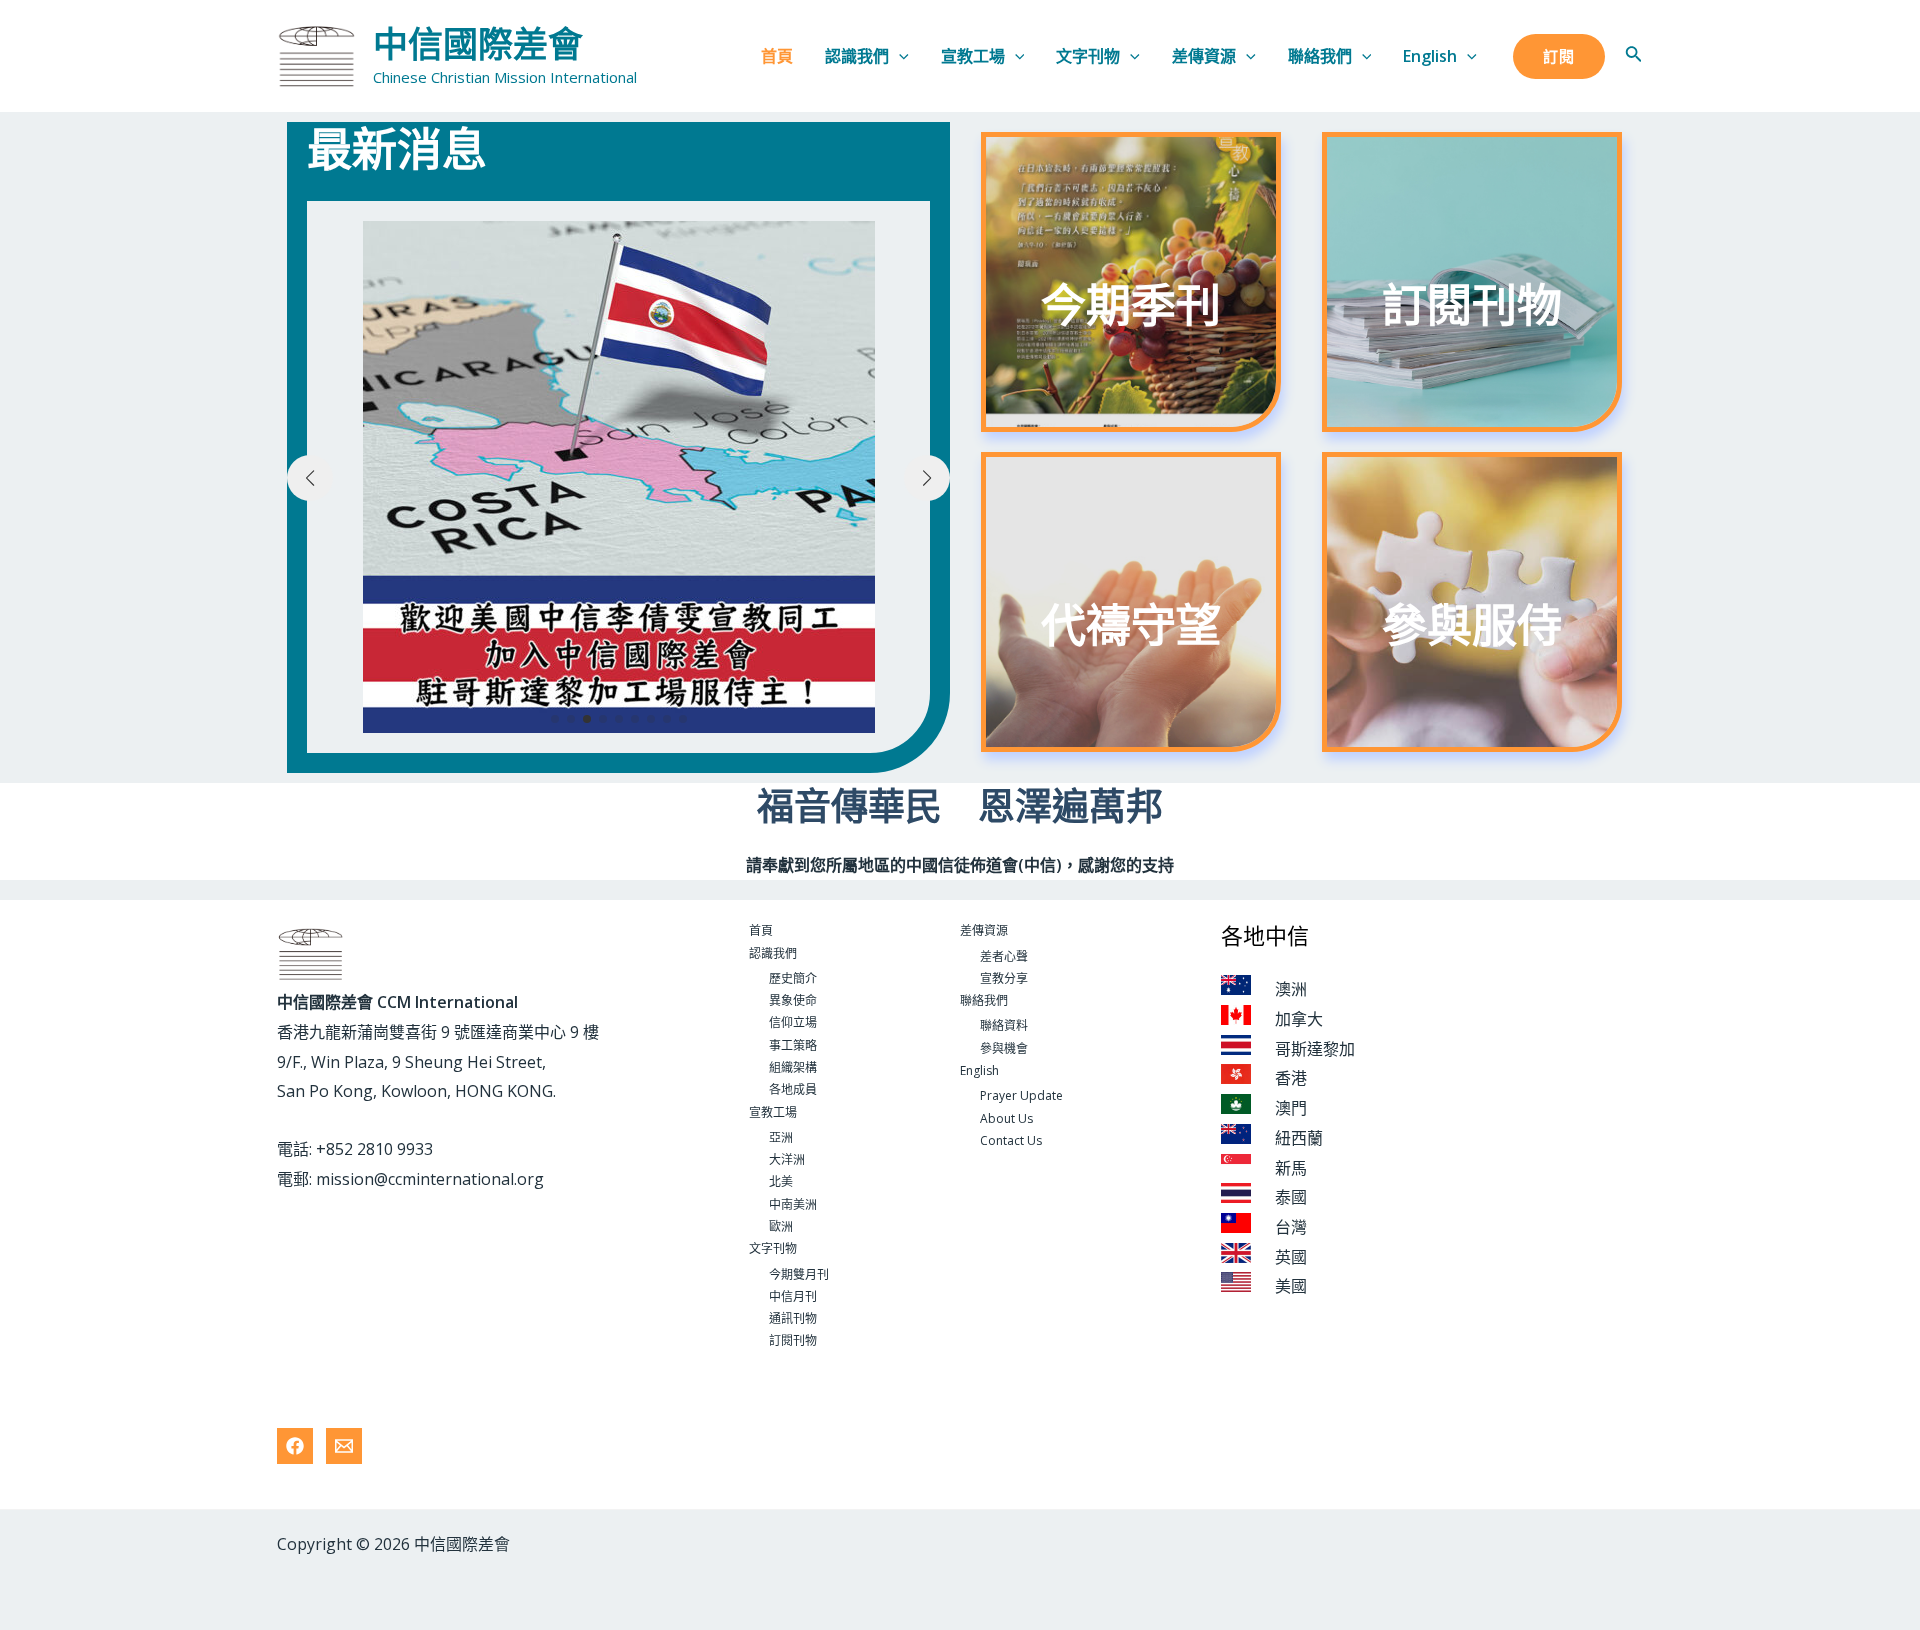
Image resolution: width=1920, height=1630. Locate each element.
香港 (1291, 1078)
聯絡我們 (1320, 56)
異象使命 (793, 1000)
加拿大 (1299, 1019)
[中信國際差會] (317, 54)
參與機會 (1004, 1048)
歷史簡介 (793, 978)
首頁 (777, 56)
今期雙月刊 (799, 1274)
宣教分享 (1004, 978)
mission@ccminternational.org (430, 1179)
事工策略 (793, 1045)
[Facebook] (295, 1446)
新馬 (1291, 1168)
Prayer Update (1021, 1095)
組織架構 (793, 1067)
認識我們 (857, 56)
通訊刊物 (793, 1318)
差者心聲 (1004, 956)
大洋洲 (787, 1159)
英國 (1291, 1257)
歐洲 (781, 1226)
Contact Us (1011, 1140)
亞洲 (781, 1137)
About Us (1006, 1118)
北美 (781, 1181)
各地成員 (793, 1089)
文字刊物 (1088, 56)
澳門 (1291, 1108)
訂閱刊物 (793, 1340)
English (1430, 56)
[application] (899, 56)
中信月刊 (793, 1296)
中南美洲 (793, 1204)
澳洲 (1291, 989)
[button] (555, 719)
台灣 (1291, 1227)
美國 (1291, 1286)
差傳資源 (1204, 56)
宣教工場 (973, 56)
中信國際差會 (478, 44)
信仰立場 (793, 1022)
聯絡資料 (1004, 1025)
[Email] (344, 1446)
